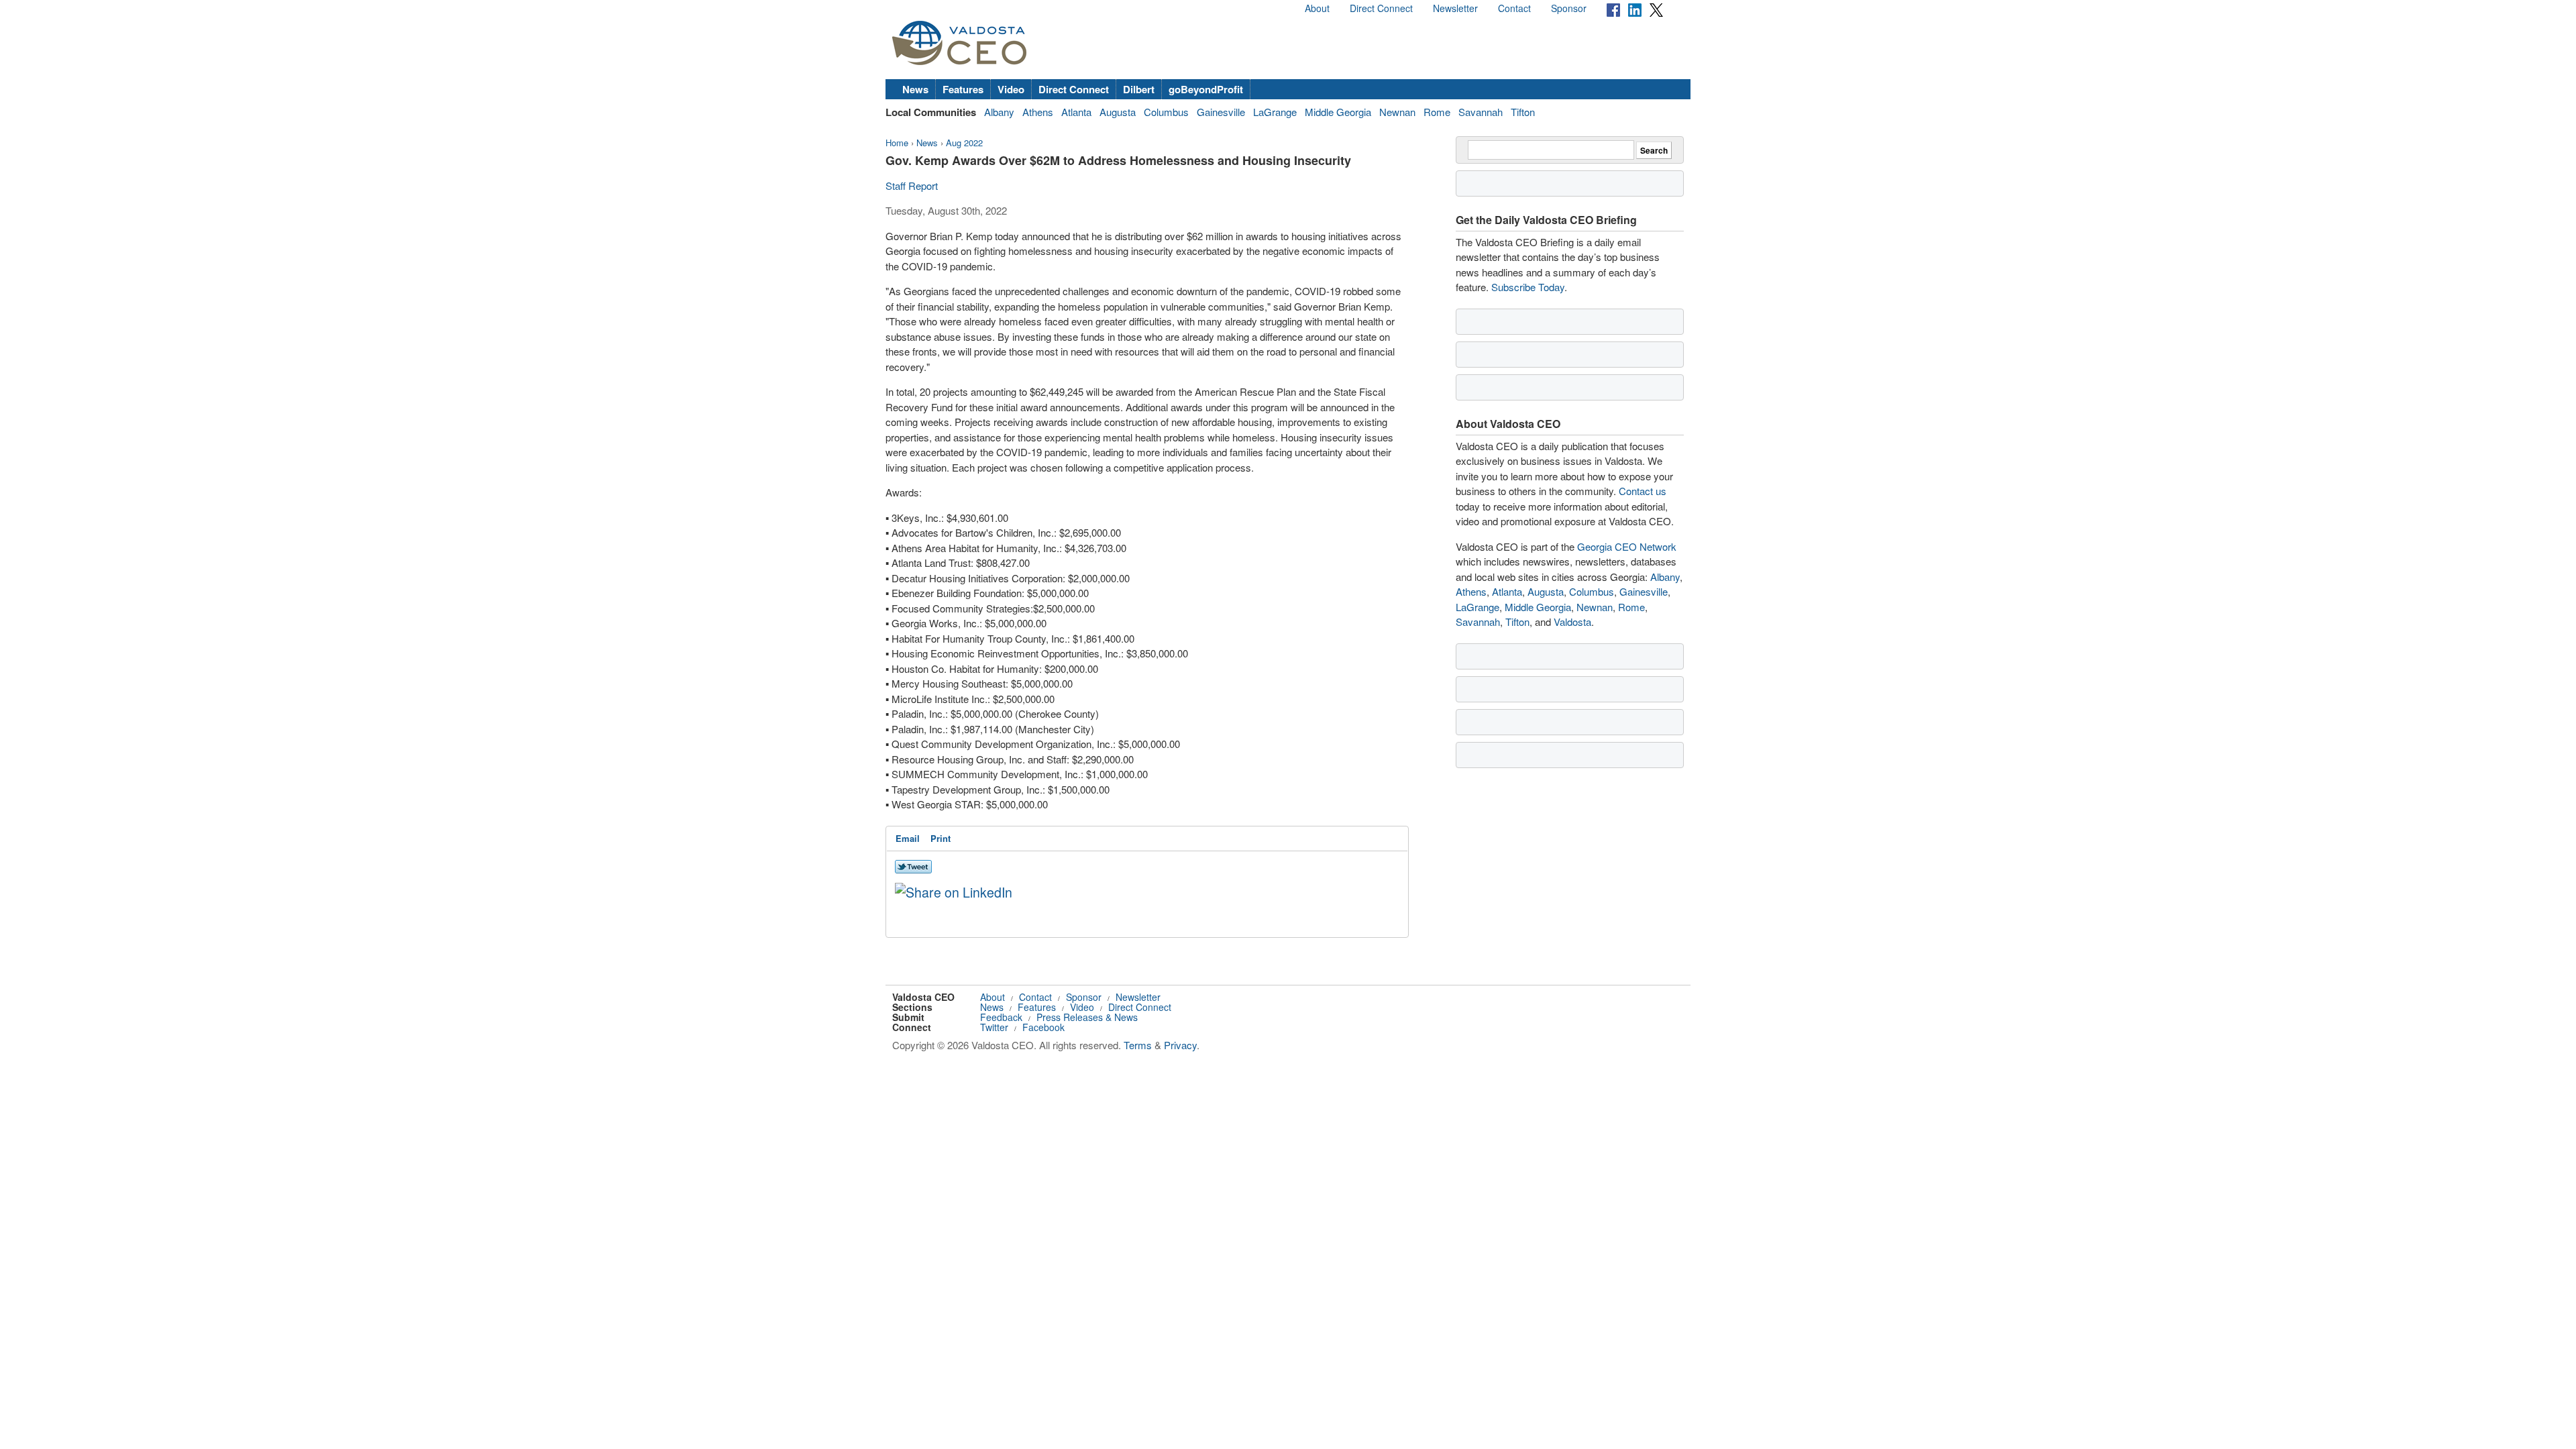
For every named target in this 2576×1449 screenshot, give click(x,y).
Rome (1437, 112)
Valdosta (1572, 622)
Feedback (1001, 1017)
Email (908, 838)
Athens (1038, 112)
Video (1011, 89)
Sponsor (1569, 8)
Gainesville (1221, 112)
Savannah (1481, 112)
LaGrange (1275, 112)
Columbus (1166, 112)
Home (897, 143)
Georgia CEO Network (1627, 546)
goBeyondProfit (1206, 89)
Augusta (1118, 112)
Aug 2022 (964, 143)
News (915, 89)
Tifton (1523, 112)
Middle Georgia (1338, 112)
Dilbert (1139, 89)
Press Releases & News (1087, 1017)
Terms (1138, 1045)
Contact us (1643, 491)
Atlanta (1076, 112)
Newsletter (1455, 8)
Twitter (994, 1027)
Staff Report (912, 185)
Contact (1514, 8)
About (1317, 8)
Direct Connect (1381, 8)
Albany (999, 112)
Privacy (1180, 1045)
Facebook (1043, 1027)
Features (963, 89)
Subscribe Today (1528, 287)
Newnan (1397, 112)
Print (941, 838)
